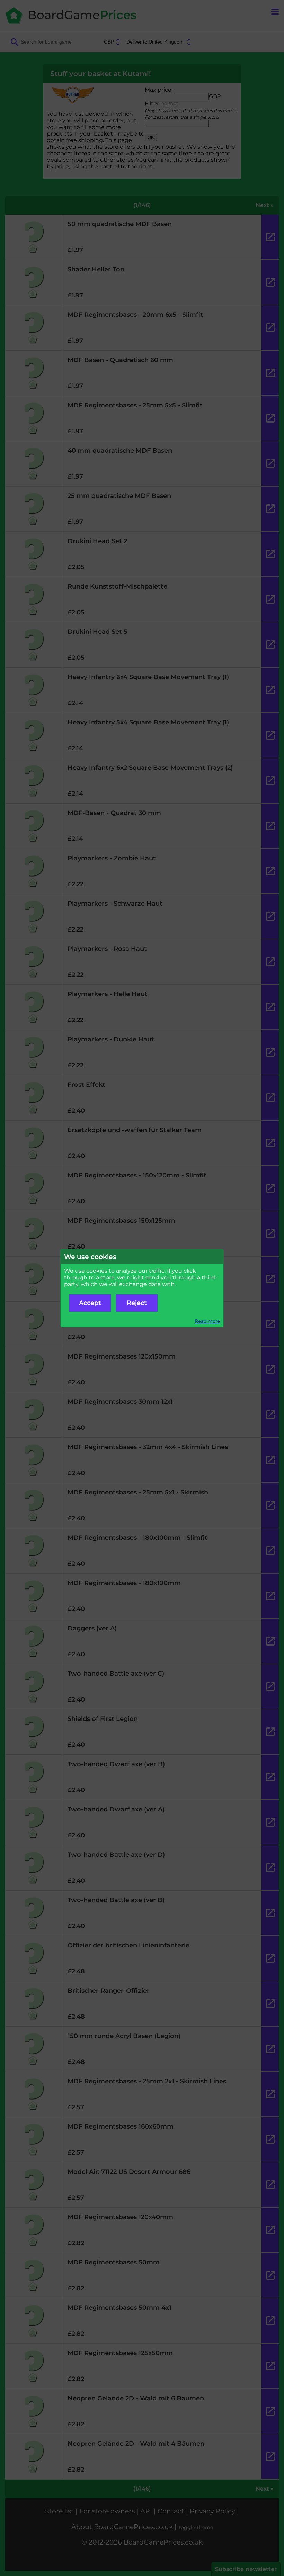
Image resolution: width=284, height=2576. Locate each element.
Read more (207, 1321)
